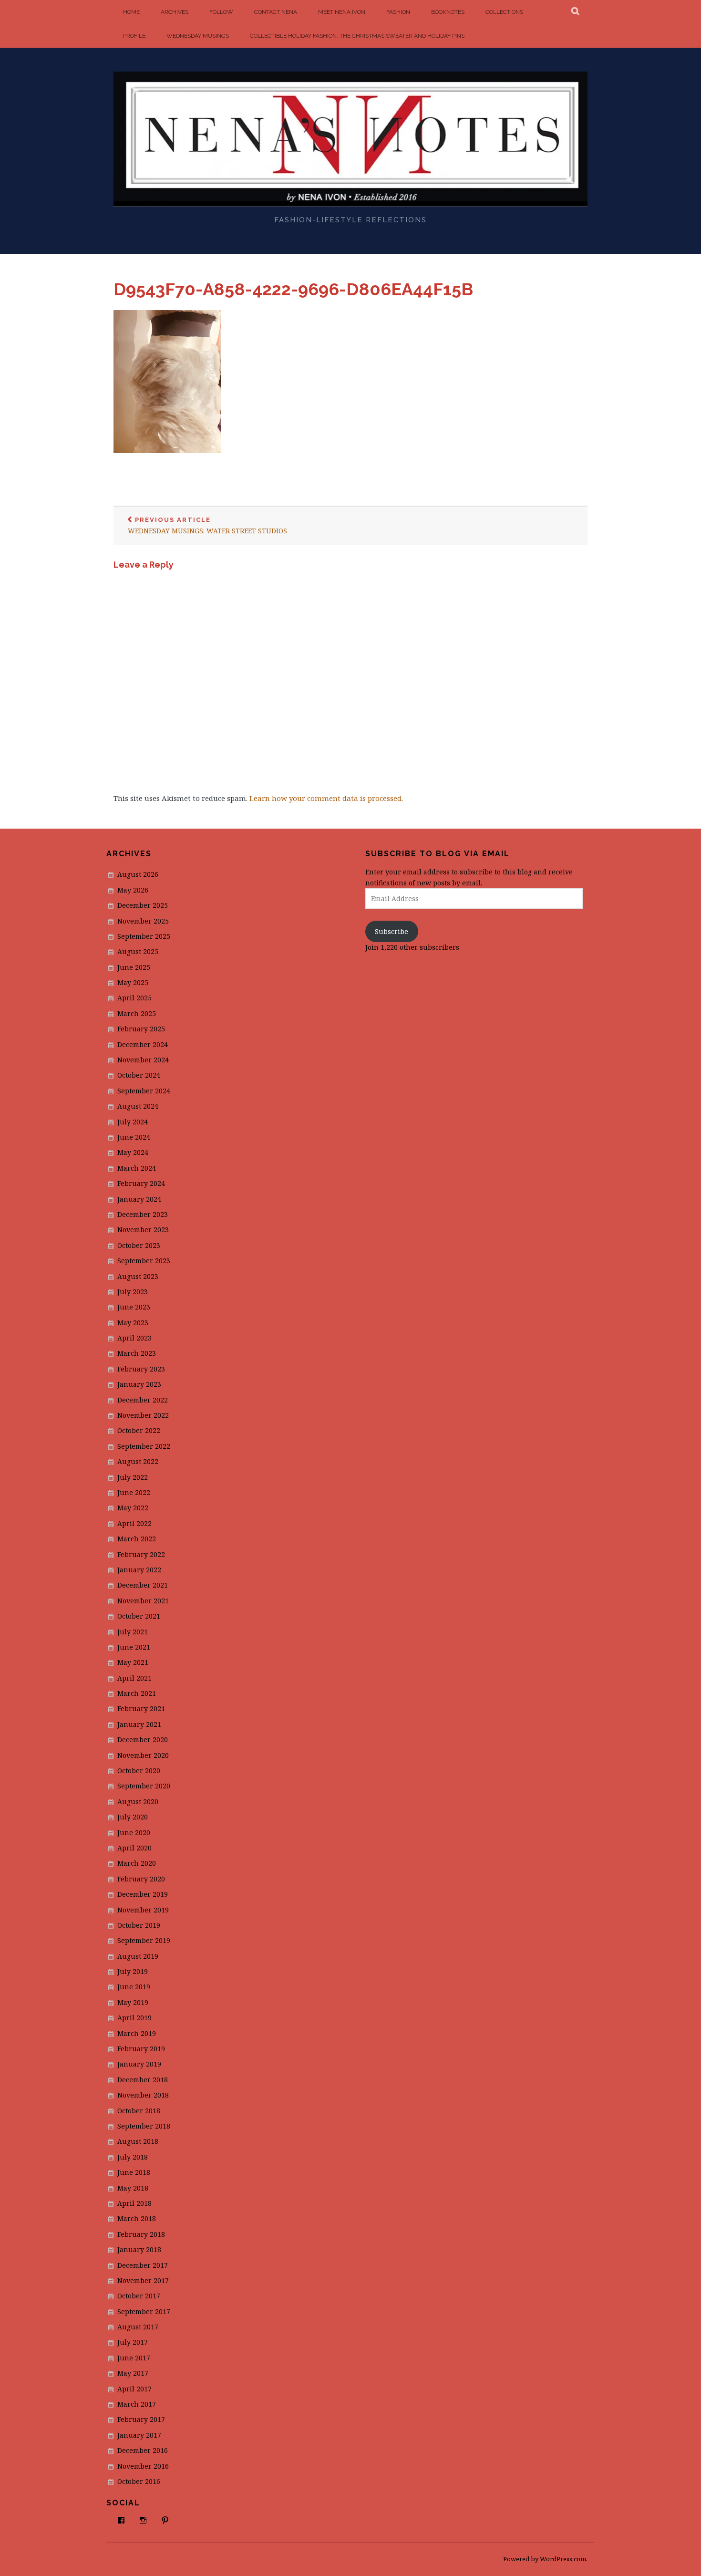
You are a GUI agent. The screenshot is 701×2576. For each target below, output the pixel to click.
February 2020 (141, 1879)
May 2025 (133, 982)
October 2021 (139, 1616)
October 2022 (139, 1430)
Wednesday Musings (198, 36)
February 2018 (141, 2234)
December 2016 (143, 2450)
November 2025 (143, 921)
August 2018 (138, 2141)
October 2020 (139, 1771)
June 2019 (134, 1987)
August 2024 (138, 1106)
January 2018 (139, 2249)
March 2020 (137, 1863)
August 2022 (138, 1461)
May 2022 (133, 1508)
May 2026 (133, 890)
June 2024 (134, 1137)
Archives (175, 12)
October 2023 (139, 1245)
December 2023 (143, 1214)
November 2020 (143, 1755)
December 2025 (143, 905)
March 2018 (137, 2218)
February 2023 (141, 1369)
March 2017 (137, 2404)
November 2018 (143, 2095)
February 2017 (141, 2419)
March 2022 (137, 1539)
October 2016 (139, 2481)
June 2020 (134, 1833)
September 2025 (144, 936)
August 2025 (138, 951)
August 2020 (138, 1802)
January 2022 (139, 1570)
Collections (504, 12)
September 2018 (144, 2126)
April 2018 (134, 2203)
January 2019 (139, 2064)
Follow (221, 12)
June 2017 (134, 2358)
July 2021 (133, 1632)
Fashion (398, 12)
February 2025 (141, 1029)
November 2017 (143, 2280)
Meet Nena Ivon (342, 12)
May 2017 (133, 2373)
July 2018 (133, 2157)
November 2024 (143, 1060)
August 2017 (138, 2327)
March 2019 (137, 2033)
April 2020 (134, 1848)
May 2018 (133, 2188)
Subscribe (392, 931)
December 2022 (143, 1400)
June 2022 (134, 1492)
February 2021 (141, 1709)
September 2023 (144, 1261)
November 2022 (143, 1415)
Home (131, 12)
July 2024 (133, 1122)
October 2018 (139, 2111)
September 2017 (144, 2311)
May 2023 (133, 1323)
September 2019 (144, 1940)
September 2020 (144, 1786)
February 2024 (141, 1183)
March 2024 (137, 1168)
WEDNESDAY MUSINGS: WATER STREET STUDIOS (207, 526)
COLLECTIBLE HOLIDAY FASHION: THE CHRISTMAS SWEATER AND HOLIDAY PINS (357, 36)
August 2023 (138, 1276)
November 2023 (143, 1230)
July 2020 (133, 1817)
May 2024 (133, 1152)
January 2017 (139, 2435)
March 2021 (137, 1693)
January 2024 (139, 1199)
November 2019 (143, 1910)
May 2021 (133, 1662)
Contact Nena (276, 12)
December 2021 (143, 1585)
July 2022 (133, 1477)
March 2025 (137, 1013)
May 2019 (133, 2002)
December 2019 (143, 1894)
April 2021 (134, 1678)
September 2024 (144, 1091)
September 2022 (144, 1446)
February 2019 (141, 2049)
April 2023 (134, 1338)
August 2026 (138, 874)
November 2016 (143, 2466)
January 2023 (139, 1384)
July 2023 (133, 1292)
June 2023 (134, 1307)
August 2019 (138, 1956)
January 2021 (139, 1724)
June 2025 (134, 967)
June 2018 (134, 2172)
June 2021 (134, 1647)
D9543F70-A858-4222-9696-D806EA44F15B (293, 289)
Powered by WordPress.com (545, 2559)
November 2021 (143, 1601)
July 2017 (133, 2342)
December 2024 (143, 1044)
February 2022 (141, 1554)
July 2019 (133, 1971)
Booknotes (448, 12)
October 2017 (139, 2296)
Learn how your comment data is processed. (326, 798)
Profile (134, 36)
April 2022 (134, 1523)
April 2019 (134, 2018)
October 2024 (139, 1075)
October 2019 (139, 1925)
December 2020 (143, 1740)
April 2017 (134, 2389)
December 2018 (143, 2080)
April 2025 (134, 998)
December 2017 (143, 2265)
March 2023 (137, 1353)
